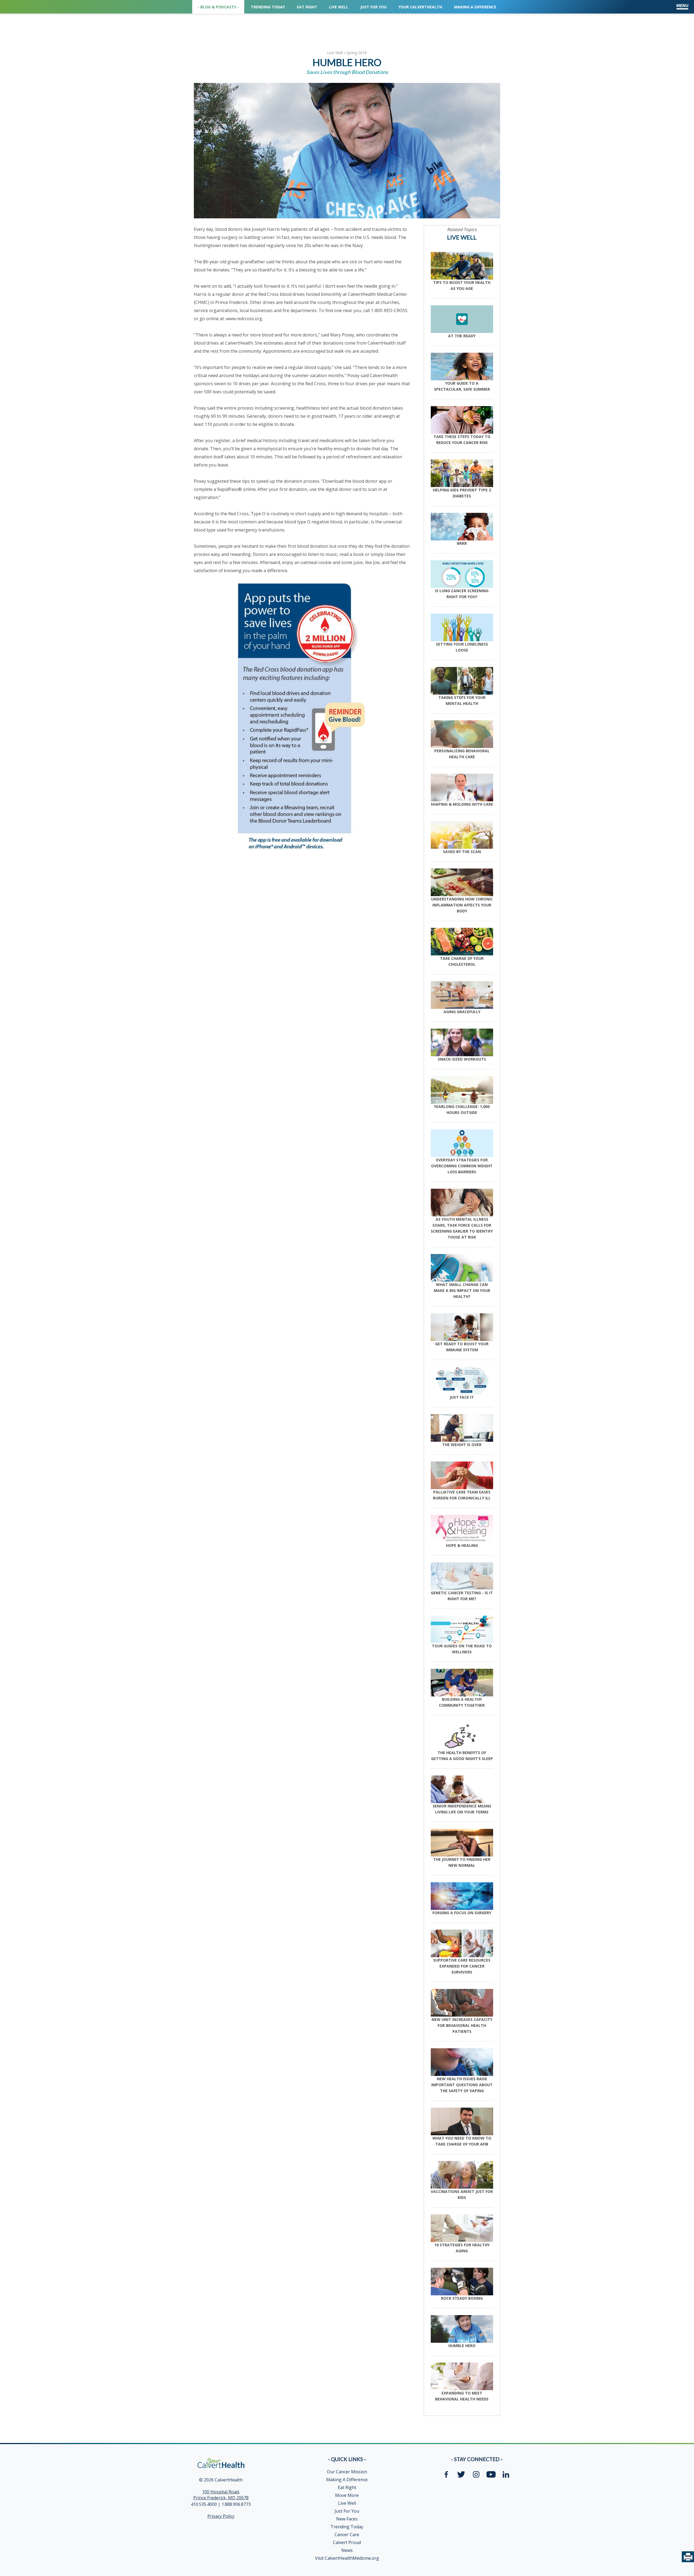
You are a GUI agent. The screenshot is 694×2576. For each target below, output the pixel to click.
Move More (347, 2495)
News (347, 2550)
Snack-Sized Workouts (462, 1059)
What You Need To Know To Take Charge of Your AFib (462, 2141)
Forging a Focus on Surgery (462, 1913)
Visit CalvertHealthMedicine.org (347, 2558)
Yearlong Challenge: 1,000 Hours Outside (462, 1109)
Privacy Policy (221, 2516)
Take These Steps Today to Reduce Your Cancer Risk (462, 440)
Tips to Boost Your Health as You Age (462, 285)
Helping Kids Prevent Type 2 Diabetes (462, 493)
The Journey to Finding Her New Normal (462, 1862)
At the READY (462, 336)
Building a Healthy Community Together (462, 1702)
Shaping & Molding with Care (462, 804)
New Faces (347, 2519)
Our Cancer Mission (347, 2472)
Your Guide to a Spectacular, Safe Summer (462, 386)
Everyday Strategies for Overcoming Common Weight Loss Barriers (462, 1166)
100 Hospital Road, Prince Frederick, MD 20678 (221, 2495)
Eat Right (347, 2487)
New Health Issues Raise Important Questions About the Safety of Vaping (462, 2085)
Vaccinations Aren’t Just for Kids (462, 2194)
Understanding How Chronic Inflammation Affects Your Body (462, 905)
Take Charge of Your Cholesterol (462, 961)
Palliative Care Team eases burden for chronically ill (462, 1495)
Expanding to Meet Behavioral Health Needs (462, 2396)
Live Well (335, 53)
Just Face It (462, 1397)
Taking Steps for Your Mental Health (462, 700)
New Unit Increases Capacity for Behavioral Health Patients (462, 2025)
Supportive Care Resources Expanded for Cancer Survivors (462, 1966)
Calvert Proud (347, 2542)
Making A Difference (347, 2480)
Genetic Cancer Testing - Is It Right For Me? (462, 1596)
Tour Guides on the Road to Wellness (462, 1649)
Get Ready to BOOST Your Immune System (462, 1347)
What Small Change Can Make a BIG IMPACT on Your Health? (462, 1290)
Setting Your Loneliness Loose (462, 647)
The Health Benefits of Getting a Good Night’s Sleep (462, 1756)
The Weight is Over (462, 1445)
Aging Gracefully (462, 1012)
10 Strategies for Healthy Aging (462, 2248)
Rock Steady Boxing (462, 2298)
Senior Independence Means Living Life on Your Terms (462, 1809)
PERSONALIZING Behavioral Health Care (462, 754)
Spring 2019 (356, 53)
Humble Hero (462, 2346)
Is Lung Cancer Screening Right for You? (462, 594)
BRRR (462, 543)
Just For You (347, 2511)
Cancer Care (347, 2535)
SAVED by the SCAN (462, 852)
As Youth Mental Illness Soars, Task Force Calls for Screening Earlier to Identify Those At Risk (462, 1228)
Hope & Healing (462, 1545)
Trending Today (347, 2527)
